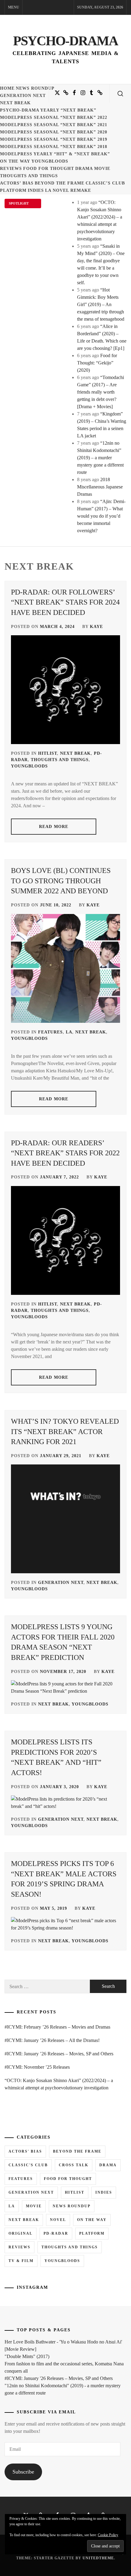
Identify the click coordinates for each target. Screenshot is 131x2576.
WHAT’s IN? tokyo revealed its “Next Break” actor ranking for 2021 (65, 1431)
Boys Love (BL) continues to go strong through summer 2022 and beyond (61, 881)
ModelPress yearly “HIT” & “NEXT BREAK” (55, 154)
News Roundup (35, 88)
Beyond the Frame (60, 183)
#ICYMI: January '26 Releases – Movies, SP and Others (59, 2378)
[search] (120, 94)
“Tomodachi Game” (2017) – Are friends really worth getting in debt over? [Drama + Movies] (101, 392)
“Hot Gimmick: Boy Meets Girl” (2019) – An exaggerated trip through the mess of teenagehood (101, 304)
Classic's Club (28, 2165)
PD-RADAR (56, 2233)
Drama (84, 169)
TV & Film (21, 2261)
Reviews (11, 169)
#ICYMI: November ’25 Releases (37, 2067)
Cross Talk (74, 2165)
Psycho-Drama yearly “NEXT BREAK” (48, 110)
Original (21, 2233)
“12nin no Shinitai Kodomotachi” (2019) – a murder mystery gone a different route (100, 458)
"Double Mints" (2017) (27, 2356)
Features (50, 1032)
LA (48, 190)
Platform (13, 190)
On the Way (15, 161)
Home (7, 88)
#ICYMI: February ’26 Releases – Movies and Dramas (57, 2027)
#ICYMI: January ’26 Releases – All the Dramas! (52, 2040)
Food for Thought (49, 169)
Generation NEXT (23, 96)
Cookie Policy (108, 2535)
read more (54, 827)
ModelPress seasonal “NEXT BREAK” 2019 (54, 139)
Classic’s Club (105, 183)
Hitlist (48, 753)
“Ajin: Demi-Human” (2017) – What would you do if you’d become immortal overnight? (101, 516)
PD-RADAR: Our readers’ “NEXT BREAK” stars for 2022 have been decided (65, 1153)
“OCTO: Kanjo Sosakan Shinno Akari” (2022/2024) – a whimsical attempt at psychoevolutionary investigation (59, 2084)
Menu (14, 7)
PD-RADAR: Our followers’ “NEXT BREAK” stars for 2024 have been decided (65, 602)
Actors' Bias (25, 2151)
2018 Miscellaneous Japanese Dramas (100, 487)
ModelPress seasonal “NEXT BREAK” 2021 (54, 125)
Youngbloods (50, 161)
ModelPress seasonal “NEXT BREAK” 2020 (54, 132)
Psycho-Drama (65, 41)
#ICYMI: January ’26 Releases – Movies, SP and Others (59, 2054)
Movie (102, 169)
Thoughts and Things (29, 176)
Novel (61, 190)
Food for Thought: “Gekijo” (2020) (97, 363)
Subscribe (23, 2472)
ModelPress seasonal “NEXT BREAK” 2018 (54, 147)
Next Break (15, 103)
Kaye (96, 627)
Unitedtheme (98, 2558)
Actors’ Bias (17, 183)
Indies (36, 190)
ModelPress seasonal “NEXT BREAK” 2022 (54, 117)
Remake (81, 190)
